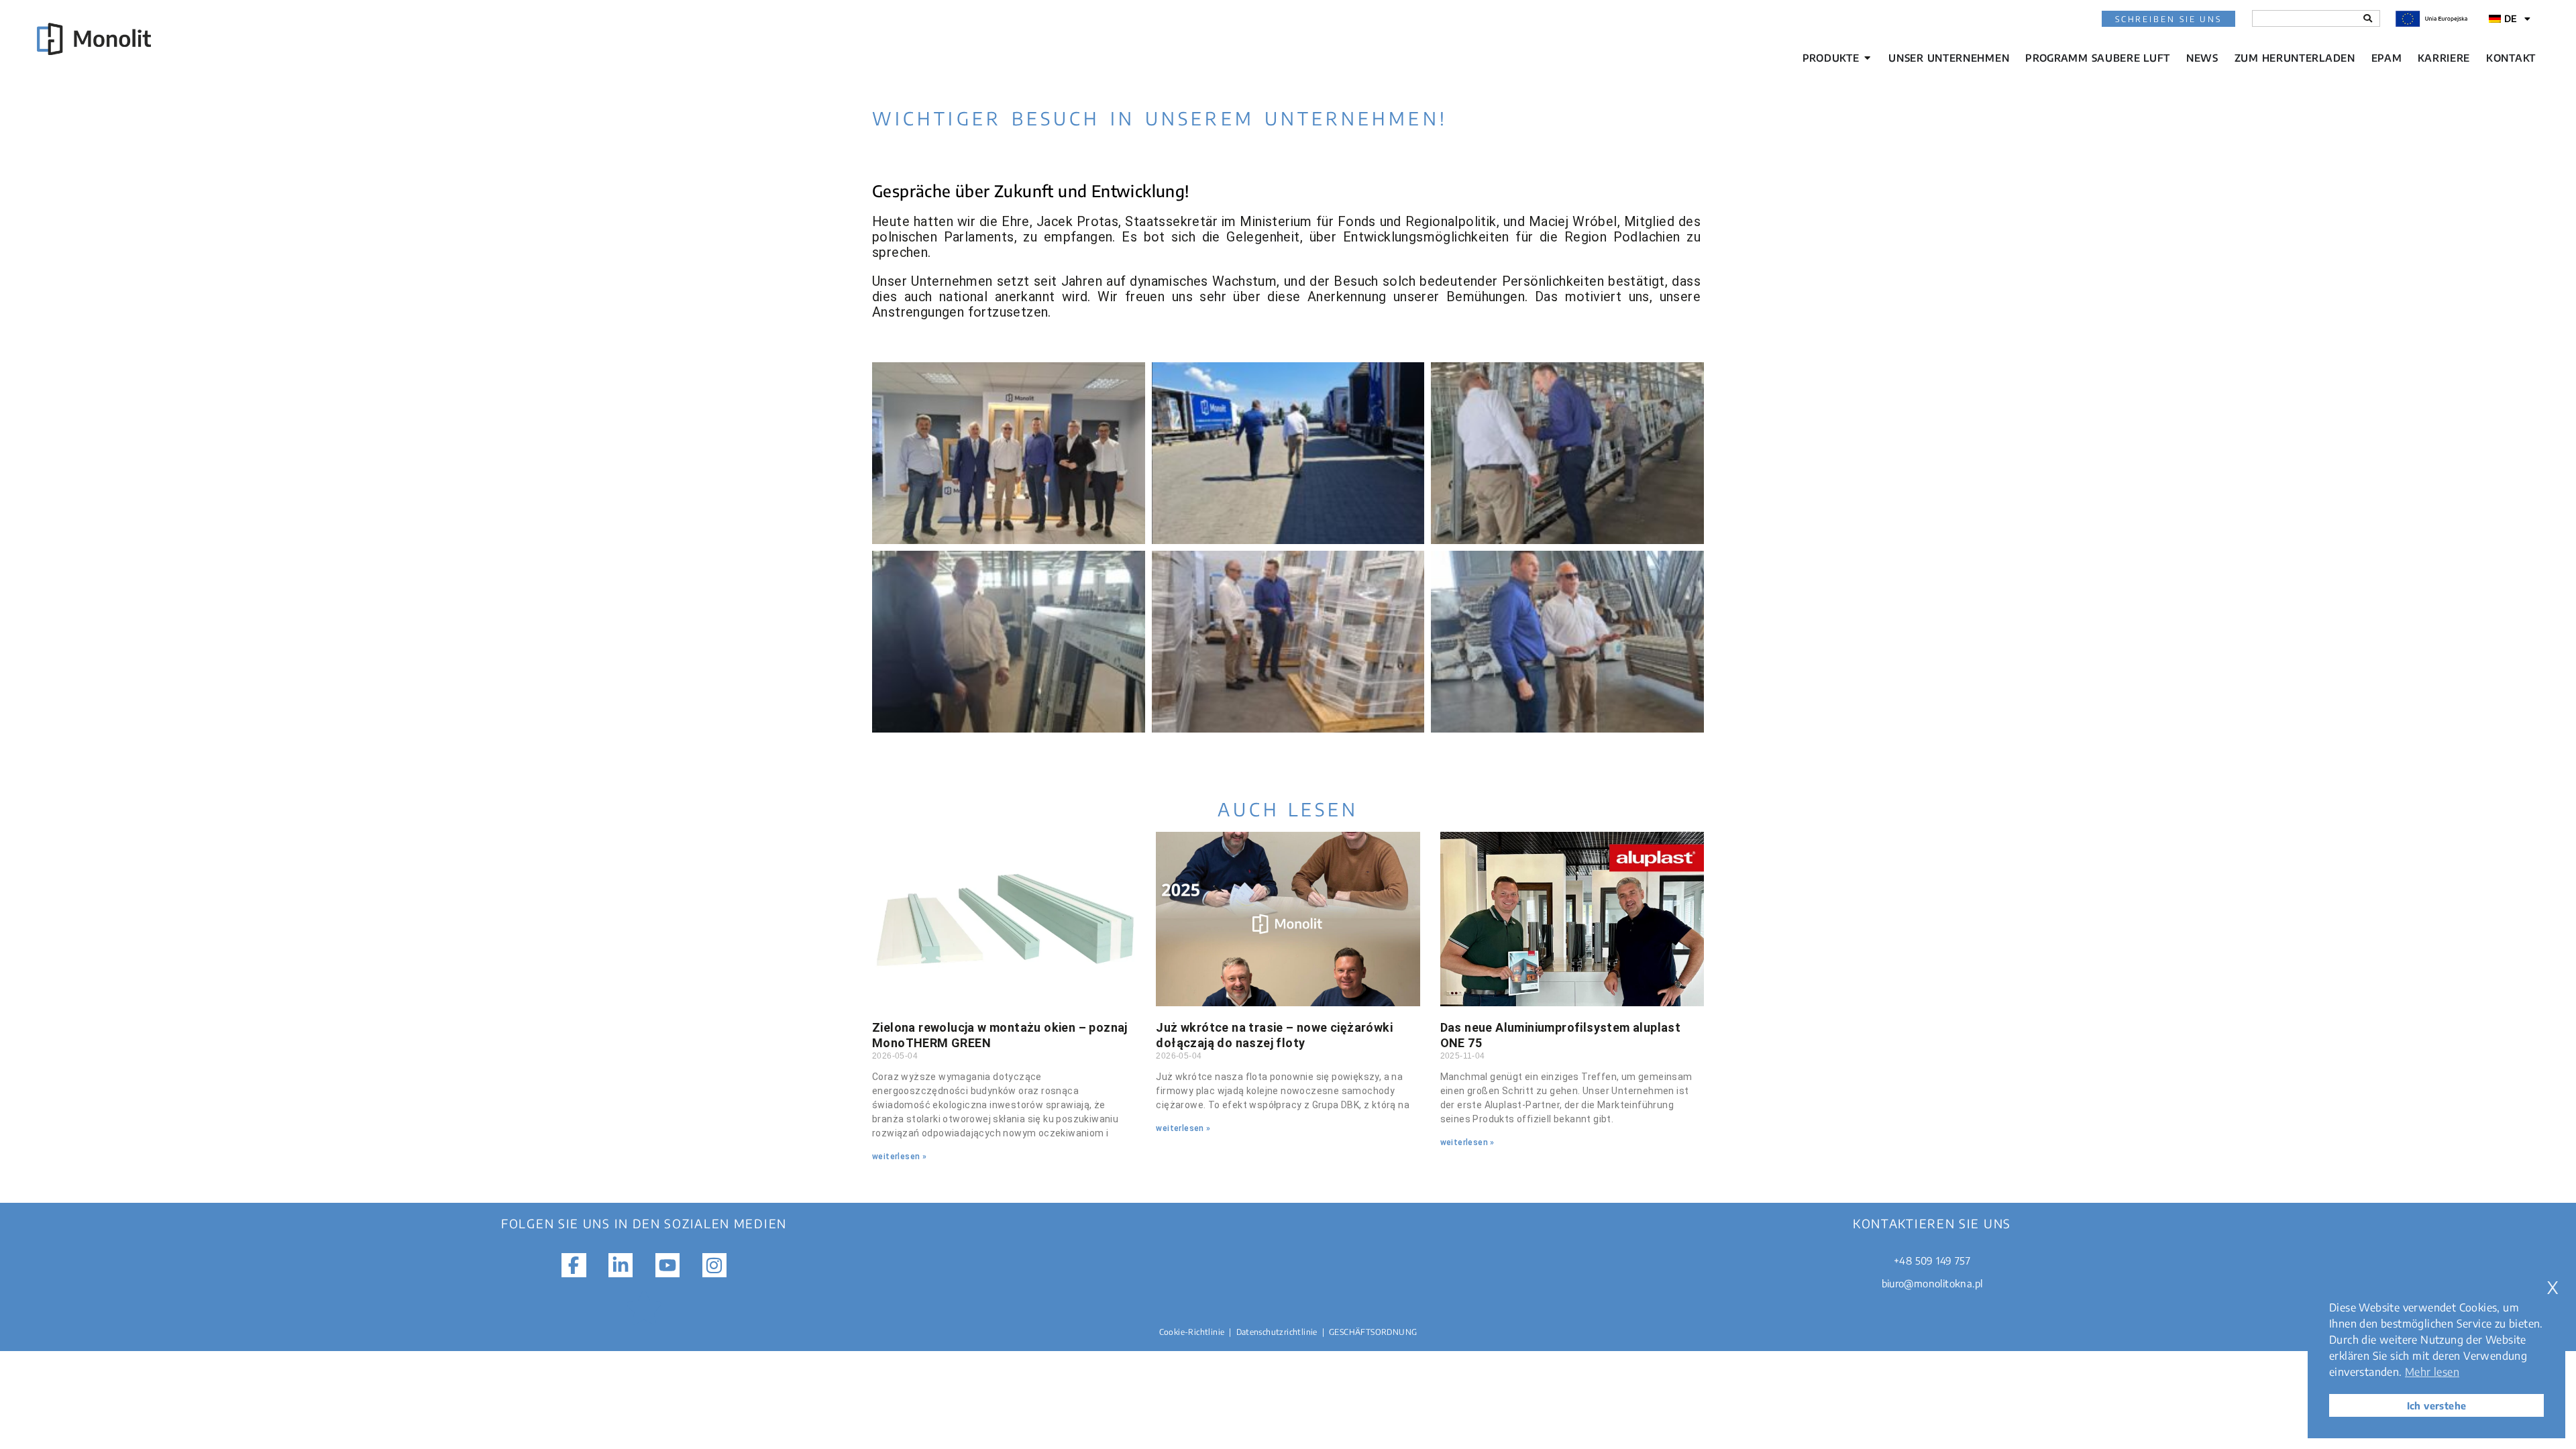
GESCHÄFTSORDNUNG (1373, 1332)
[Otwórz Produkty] (1867, 58)
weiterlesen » (899, 1157)
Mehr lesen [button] (2432, 1372)
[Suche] (2368, 18)
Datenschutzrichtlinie (1277, 1332)
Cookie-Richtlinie (1192, 1332)
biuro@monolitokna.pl (1932, 1283)
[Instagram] (714, 1265)
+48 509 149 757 (1932, 1260)
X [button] (2553, 1288)
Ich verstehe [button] (2437, 1405)
